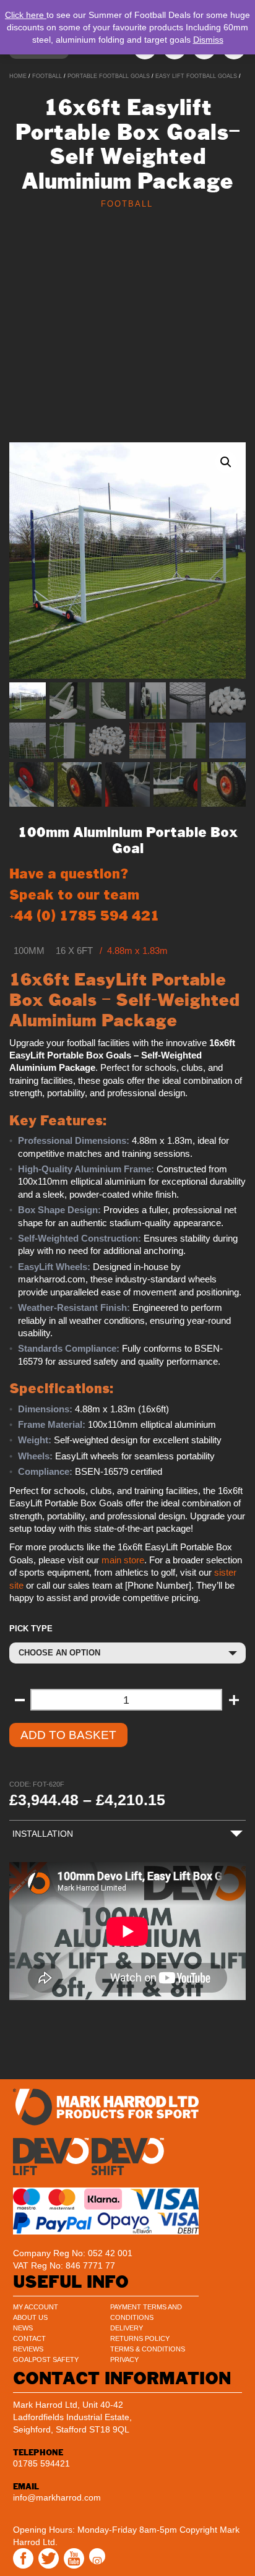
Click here (26, 15)
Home (18, 76)
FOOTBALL (47, 76)
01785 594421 (41, 2463)
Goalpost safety (46, 2359)
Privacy (124, 2359)
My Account (36, 2307)
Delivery (127, 2328)
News (23, 2328)
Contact (29, 2338)
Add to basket (68, 1735)
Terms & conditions (148, 2349)
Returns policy (140, 2338)
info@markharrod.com (57, 2497)
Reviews (28, 2349)
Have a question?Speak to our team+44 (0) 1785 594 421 (84, 895)
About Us (30, 2317)
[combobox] (127, 1653)
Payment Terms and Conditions (146, 2312)
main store (123, 1560)
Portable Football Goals (109, 76)
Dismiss (208, 40)
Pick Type (31, 1629)
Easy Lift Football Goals (196, 76)
